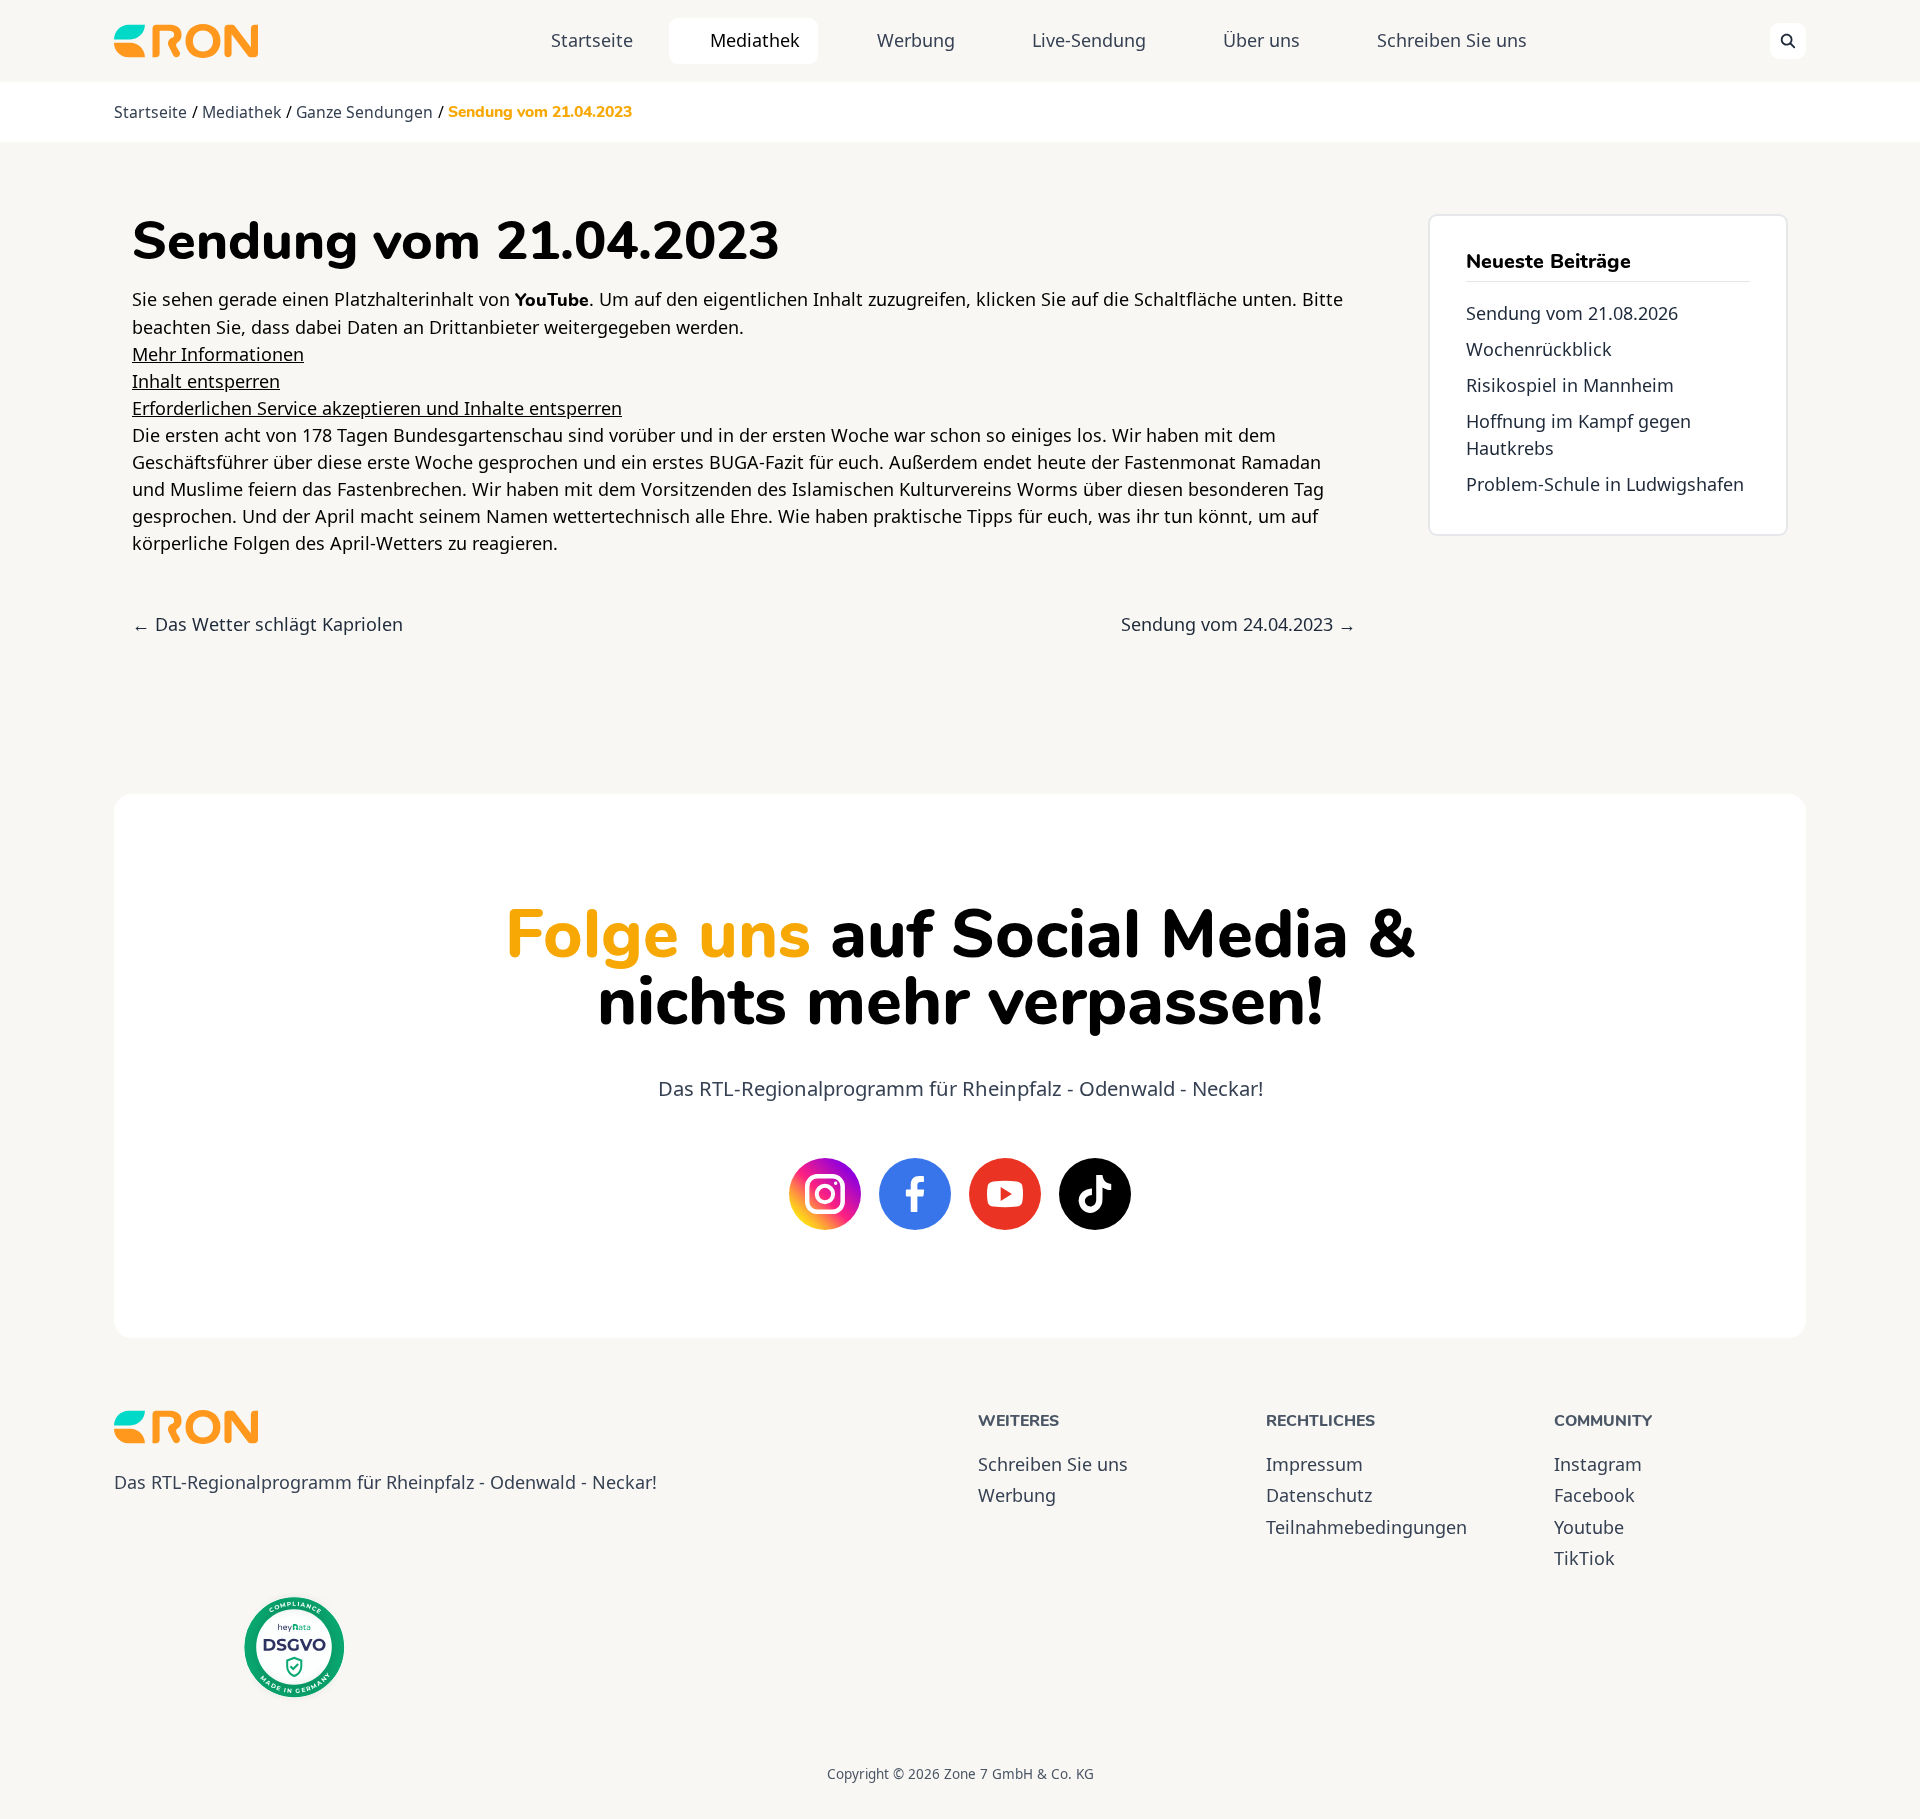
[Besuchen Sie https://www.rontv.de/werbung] (1608, 647)
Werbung (916, 40)
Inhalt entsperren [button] (206, 381)
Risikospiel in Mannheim (1570, 385)
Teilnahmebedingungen (1366, 1527)
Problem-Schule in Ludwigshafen (1605, 484)
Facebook (1594, 1495)
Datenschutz (1319, 1495)
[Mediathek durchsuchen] (1788, 41)
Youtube (1589, 1527)
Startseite (592, 40)
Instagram (1598, 1464)
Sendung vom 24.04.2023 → (1238, 624)
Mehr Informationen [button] (218, 354)
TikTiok (1584, 1558)
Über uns (1261, 40)
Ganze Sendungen (364, 112)
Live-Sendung (1089, 40)
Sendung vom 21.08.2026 (1572, 313)
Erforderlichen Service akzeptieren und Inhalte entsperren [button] (377, 408)
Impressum (1314, 1464)
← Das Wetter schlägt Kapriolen (267, 624)
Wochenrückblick (1539, 349)
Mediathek (755, 40)
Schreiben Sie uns (1452, 40)
